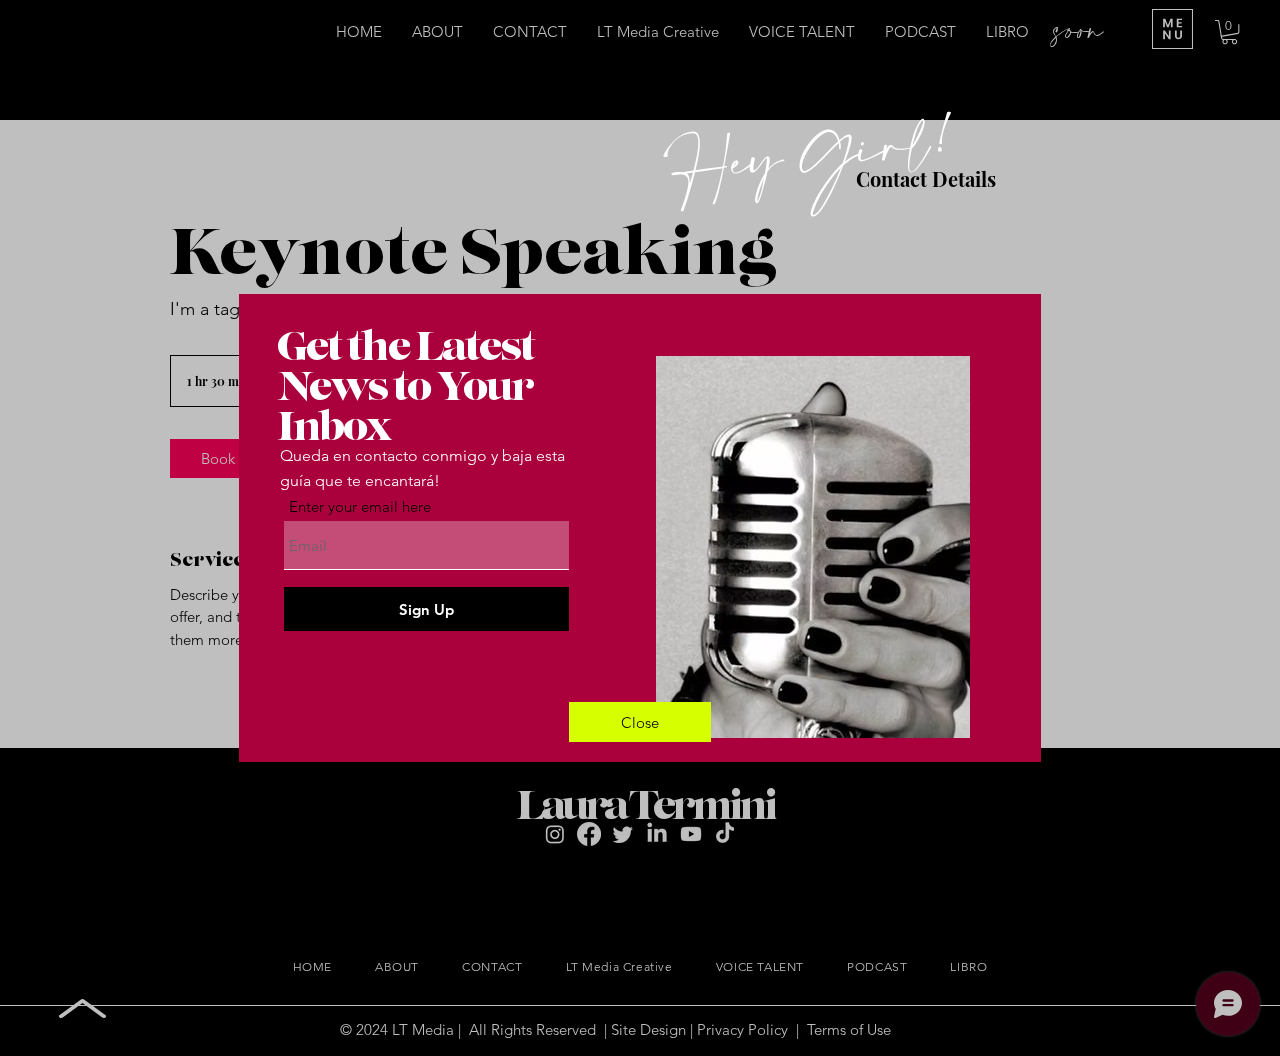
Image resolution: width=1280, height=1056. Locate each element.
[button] (640, 722)
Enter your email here (360, 506)
